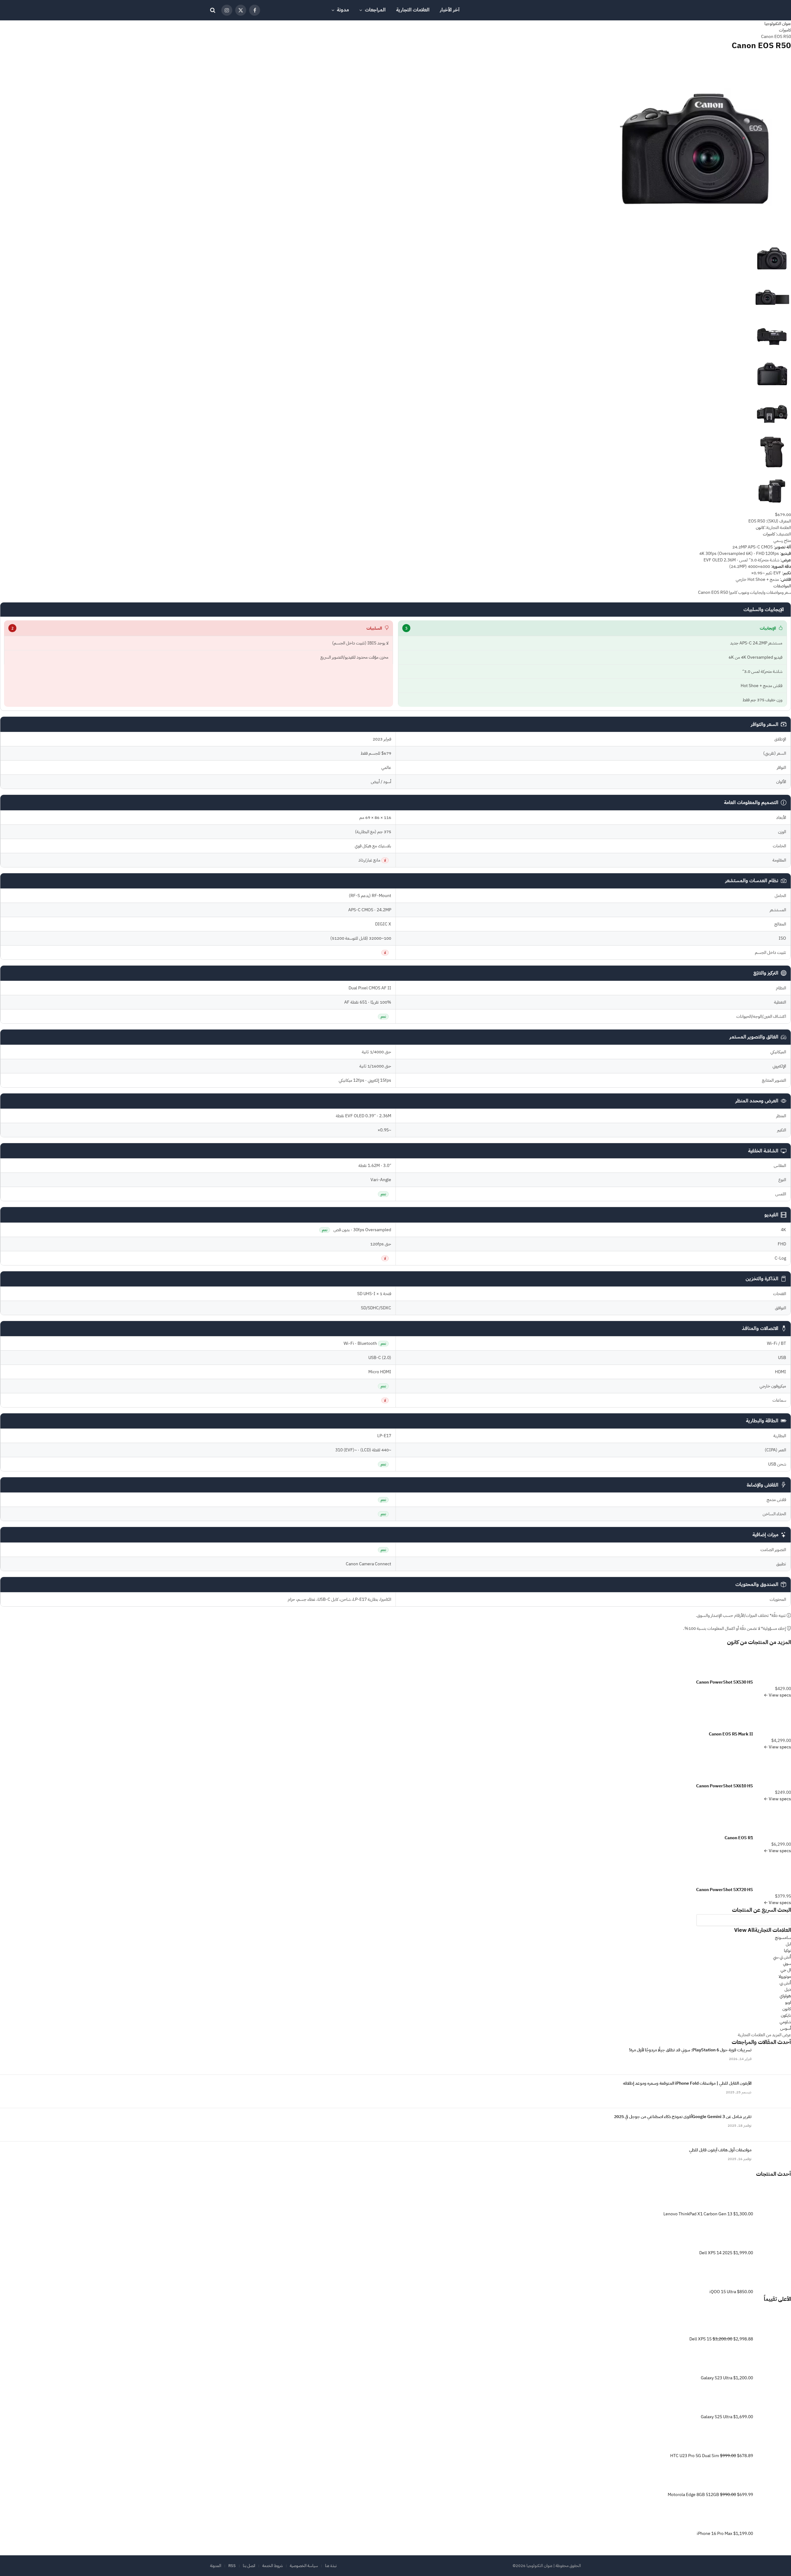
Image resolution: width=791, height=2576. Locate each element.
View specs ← (777, 1695)
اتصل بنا (249, 2566)
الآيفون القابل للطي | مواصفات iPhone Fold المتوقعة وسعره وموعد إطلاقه (687, 2083)
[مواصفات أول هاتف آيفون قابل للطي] (774, 2158)
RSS (232, 2566)
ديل (788, 1989)
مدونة (343, 10)
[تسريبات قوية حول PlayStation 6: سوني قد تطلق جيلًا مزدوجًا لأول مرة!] (774, 2058)
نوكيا (787, 1951)
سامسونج (783, 1938)
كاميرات (769, 534)
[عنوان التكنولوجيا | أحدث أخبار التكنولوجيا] (557, 10)
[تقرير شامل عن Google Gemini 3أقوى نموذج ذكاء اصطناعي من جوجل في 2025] (774, 2125)
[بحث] (213, 10)
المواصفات (782, 586)
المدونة (216, 2566)
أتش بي (785, 1983)
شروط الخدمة (273, 2566)
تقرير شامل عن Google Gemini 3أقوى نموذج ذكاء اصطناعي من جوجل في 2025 (683, 2117)
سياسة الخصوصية (304, 2566)
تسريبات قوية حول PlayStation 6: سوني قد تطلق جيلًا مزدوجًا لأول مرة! (690, 2050)
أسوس (786, 2028)
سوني (787, 1963)
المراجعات (375, 10)
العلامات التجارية (413, 10)
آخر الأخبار (450, 10)
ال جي (786, 1970)
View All (744, 1930)
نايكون (786, 2015)
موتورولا (785, 1976)
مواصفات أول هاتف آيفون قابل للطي (720, 2150)
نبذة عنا (331, 2566)
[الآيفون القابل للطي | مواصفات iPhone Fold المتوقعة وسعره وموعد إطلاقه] (774, 2091)
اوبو (788, 2002)
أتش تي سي (782, 1957)
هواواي (785, 1996)
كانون (733, 1642)
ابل (788, 1944)
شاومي (785, 2022)
